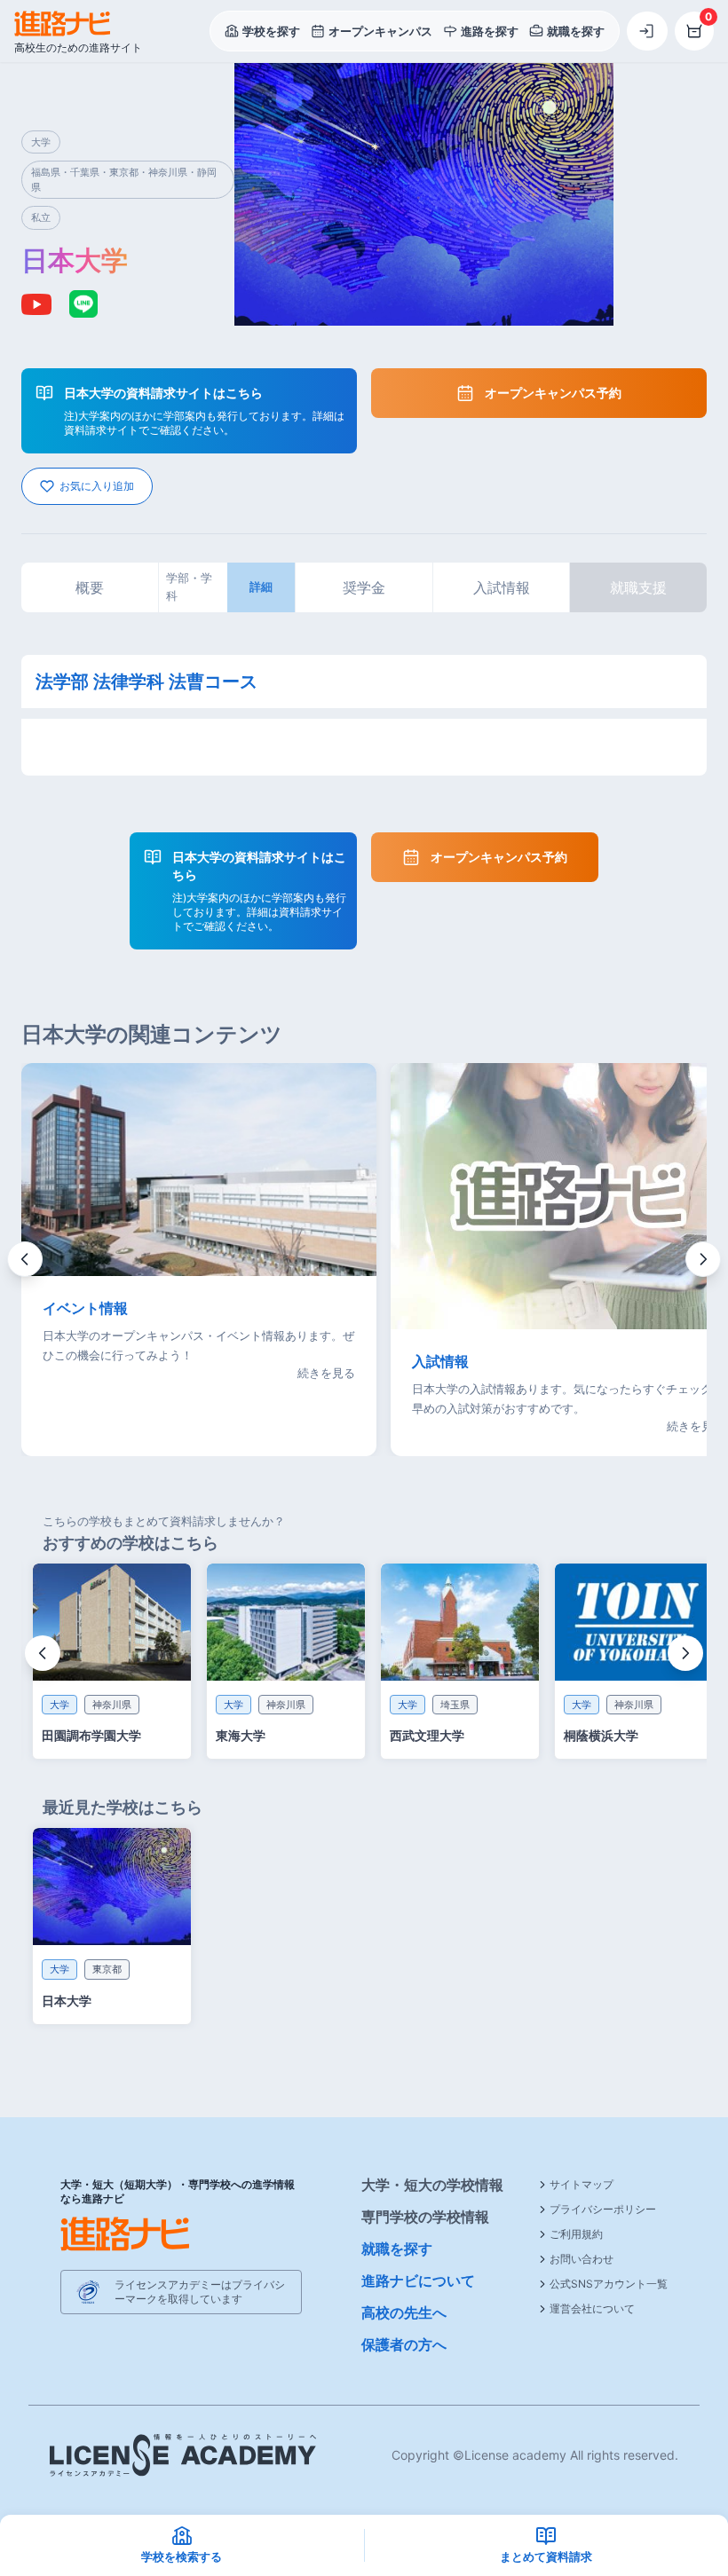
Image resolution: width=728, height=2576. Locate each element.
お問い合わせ (582, 2259)
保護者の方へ (404, 2344)
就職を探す (397, 2249)
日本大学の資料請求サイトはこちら (163, 393)
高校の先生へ (404, 2312)
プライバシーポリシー (603, 2209)
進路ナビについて (418, 2281)
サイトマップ (582, 2184)
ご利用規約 (576, 2234)
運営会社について (592, 2308)
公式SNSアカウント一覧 (609, 2284)
